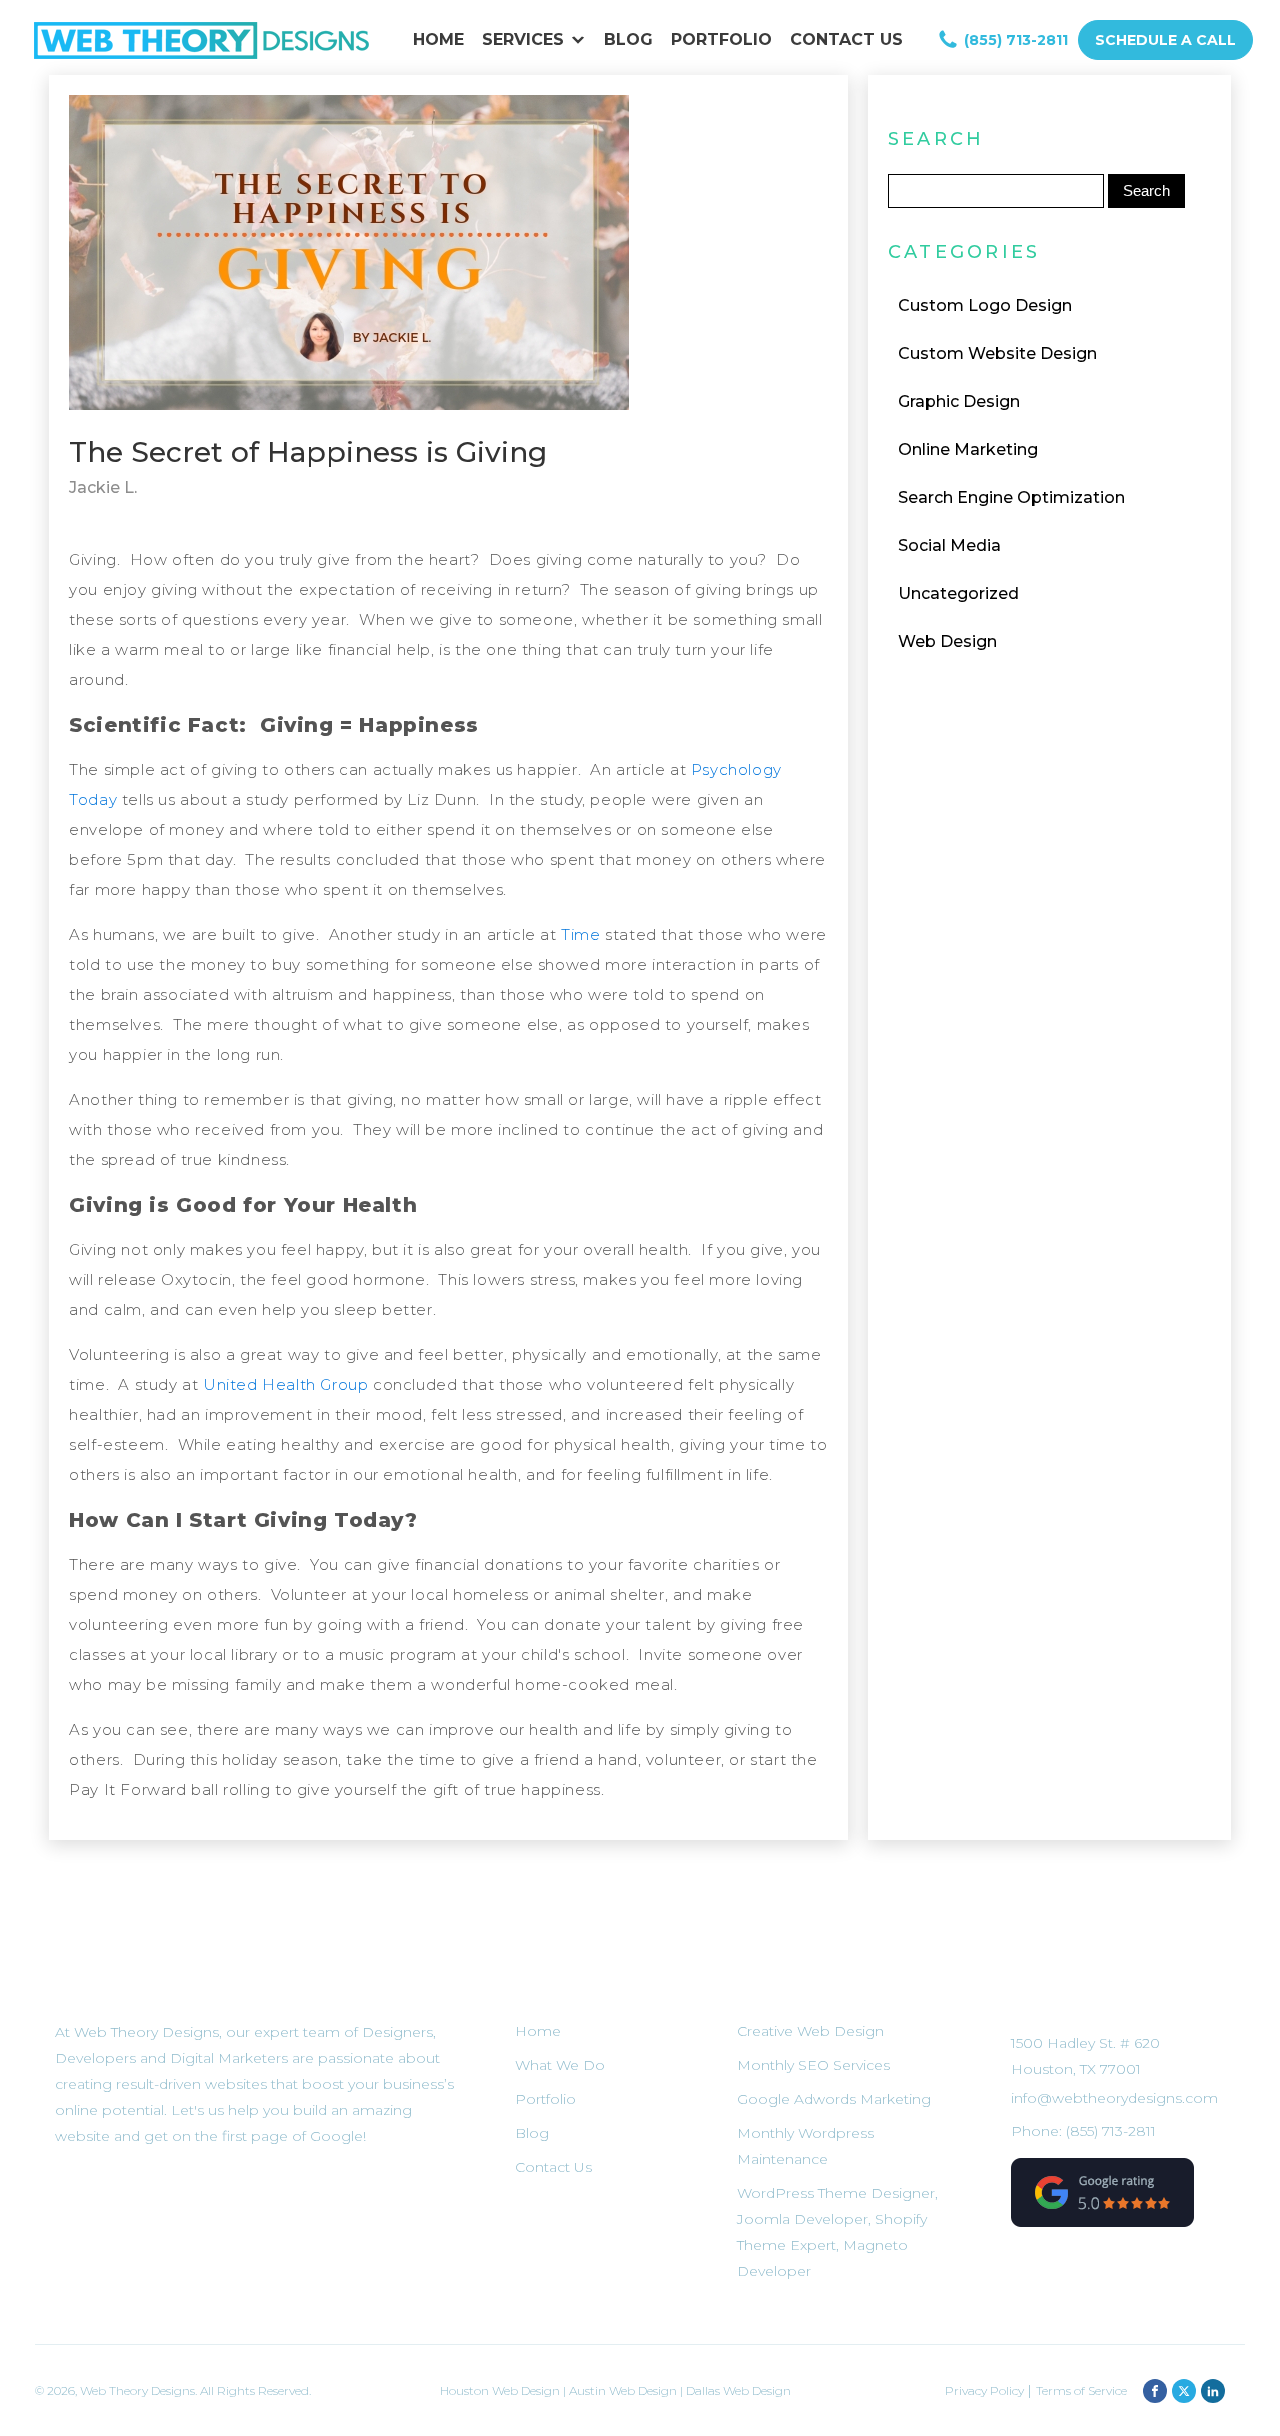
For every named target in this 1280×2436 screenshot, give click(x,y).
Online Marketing (968, 449)
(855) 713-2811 (1016, 40)
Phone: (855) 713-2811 (1083, 2131)
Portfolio (721, 39)
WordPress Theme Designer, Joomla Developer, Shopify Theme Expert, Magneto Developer (837, 2232)
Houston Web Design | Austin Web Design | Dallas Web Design (615, 2390)
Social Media (949, 545)
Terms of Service (1081, 2390)
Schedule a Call (1165, 40)
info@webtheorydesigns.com (1114, 2098)
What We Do (560, 2065)
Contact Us (553, 2167)
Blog (628, 39)
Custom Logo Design (985, 305)
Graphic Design (959, 401)
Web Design (947, 641)
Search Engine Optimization (1011, 497)
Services (523, 39)
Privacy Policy (986, 2390)
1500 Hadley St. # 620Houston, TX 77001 (1085, 2056)
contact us (846, 39)
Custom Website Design (997, 353)
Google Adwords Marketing (834, 2099)
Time (583, 934)
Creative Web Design (810, 2031)
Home (438, 39)
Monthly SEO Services (813, 2065)
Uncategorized (958, 593)
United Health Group (285, 1384)
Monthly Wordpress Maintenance (805, 2146)
